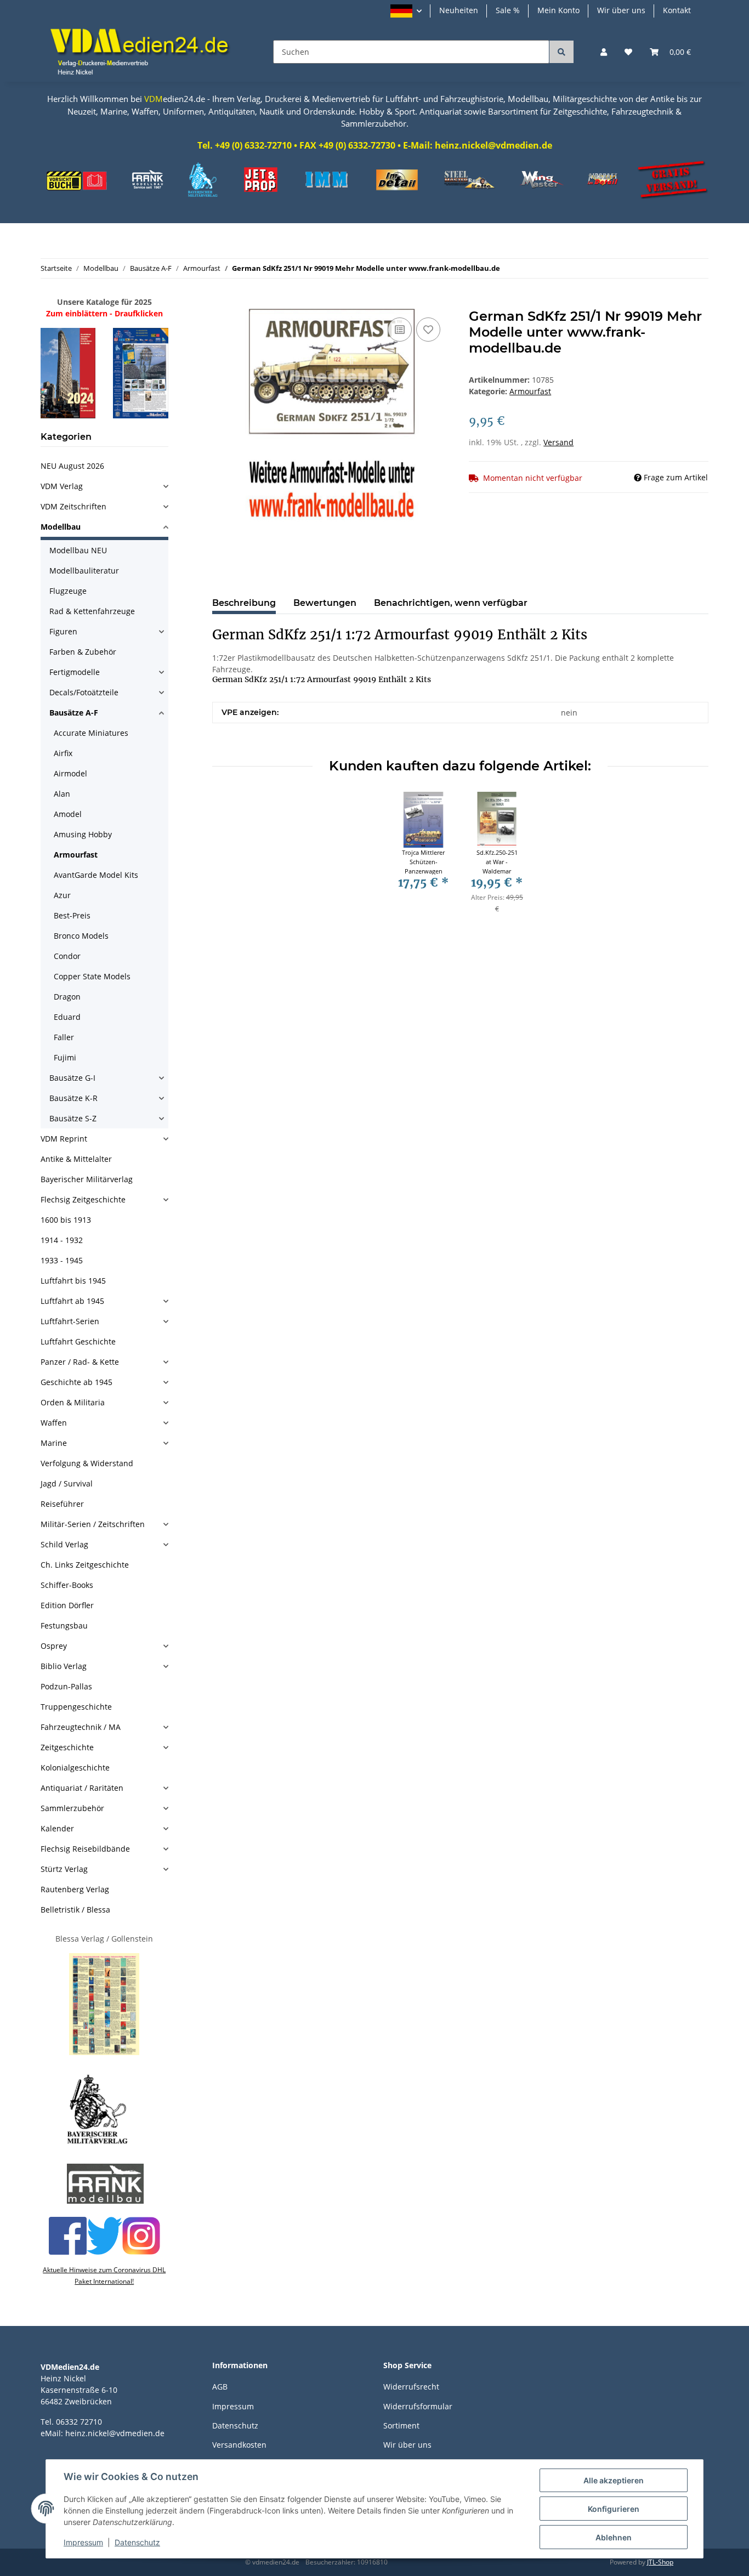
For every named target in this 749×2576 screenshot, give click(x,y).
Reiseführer (62, 1504)
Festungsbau (64, 1625)
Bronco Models (81, 936)
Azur (62, 895)
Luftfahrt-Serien (70, 1321)
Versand (558, 442)
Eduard (67, 1017)
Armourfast (530, 391)
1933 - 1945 (62, 1260)
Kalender (57, 1828)
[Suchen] (561, 52)
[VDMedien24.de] (144, 52)
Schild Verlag (64, 1544)
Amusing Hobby (83, 834)
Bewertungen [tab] (325, 603)
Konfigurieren (614, 2509)
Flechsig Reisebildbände (85, 1849)
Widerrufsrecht (411, 2387)
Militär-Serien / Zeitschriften (93, 1524)
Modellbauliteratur (84, 571)
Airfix (63, 753)
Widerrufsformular (418, 2406)
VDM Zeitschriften (73, 506)
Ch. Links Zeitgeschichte (85, 1565)
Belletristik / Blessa (75, 1910)
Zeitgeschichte (67, 1747)
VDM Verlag (62, 486)
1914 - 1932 (62, 1240)
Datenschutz (235, 2425)
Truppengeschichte (76, 1707)
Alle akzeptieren (614, 2480)
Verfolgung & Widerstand (87, 1463)
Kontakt (677, 10)
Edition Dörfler (67, 1605)
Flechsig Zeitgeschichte (83, 1199)
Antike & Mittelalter (76, 1159)
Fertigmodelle (75, 672)
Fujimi (65, 1057)
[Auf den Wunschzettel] (428, 330)
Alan (62, 794)
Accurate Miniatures (91, 733)
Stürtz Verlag (64, 1869)
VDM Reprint (64, 1139)
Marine (54, 1443)
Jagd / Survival (67, 1483)
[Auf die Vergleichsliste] (400, 330)
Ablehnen (614, 2537)
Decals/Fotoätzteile (84, 692)
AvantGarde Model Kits (96, 875)
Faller (64, 1037)
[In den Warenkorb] (221, 303)
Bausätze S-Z (73, 1118)
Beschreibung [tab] (244, 603)
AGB (220, 2387)
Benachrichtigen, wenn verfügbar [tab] (451, 603)
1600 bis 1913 (66, 1220)
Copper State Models (92, 976)
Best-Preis (72, 915)
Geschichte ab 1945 (76, 1382)
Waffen (54, 1423)
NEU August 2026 (72, 466)
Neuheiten (459, 10)
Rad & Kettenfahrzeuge (92, 611)
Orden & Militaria (73, 1402)
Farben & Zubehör (83, 652)
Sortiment (401, 2425)
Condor (67, 956)
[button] (406, 11)
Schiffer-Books (67, 1585)
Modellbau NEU (78, 550)
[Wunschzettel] (628, 52)
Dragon (67, 997)
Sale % (508, 10)
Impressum (233, 2406)
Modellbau (61, 527)
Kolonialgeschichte (75, 1768)
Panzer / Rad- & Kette (80, 1362)
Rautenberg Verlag (75, 1889)
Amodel (68, 814)
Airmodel (70, 773)
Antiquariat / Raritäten (82, 1788)
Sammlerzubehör (72, 1808)
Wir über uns (621, 10)
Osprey (54, 1646)
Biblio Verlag (64, 1666)
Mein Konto (558, 10)
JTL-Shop (660, 2562)
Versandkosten (239, 2445)
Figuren (63, 631)
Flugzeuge (68, 591)
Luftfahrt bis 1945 (73, 1281)
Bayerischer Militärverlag (87, 1179)
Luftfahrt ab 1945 (72, 1301)
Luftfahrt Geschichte (78, 1341)
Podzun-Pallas (66, 1686)
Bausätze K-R (73, 1098)
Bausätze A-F (74, 713)
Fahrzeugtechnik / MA (81, 1727)
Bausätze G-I (72, 1078)
